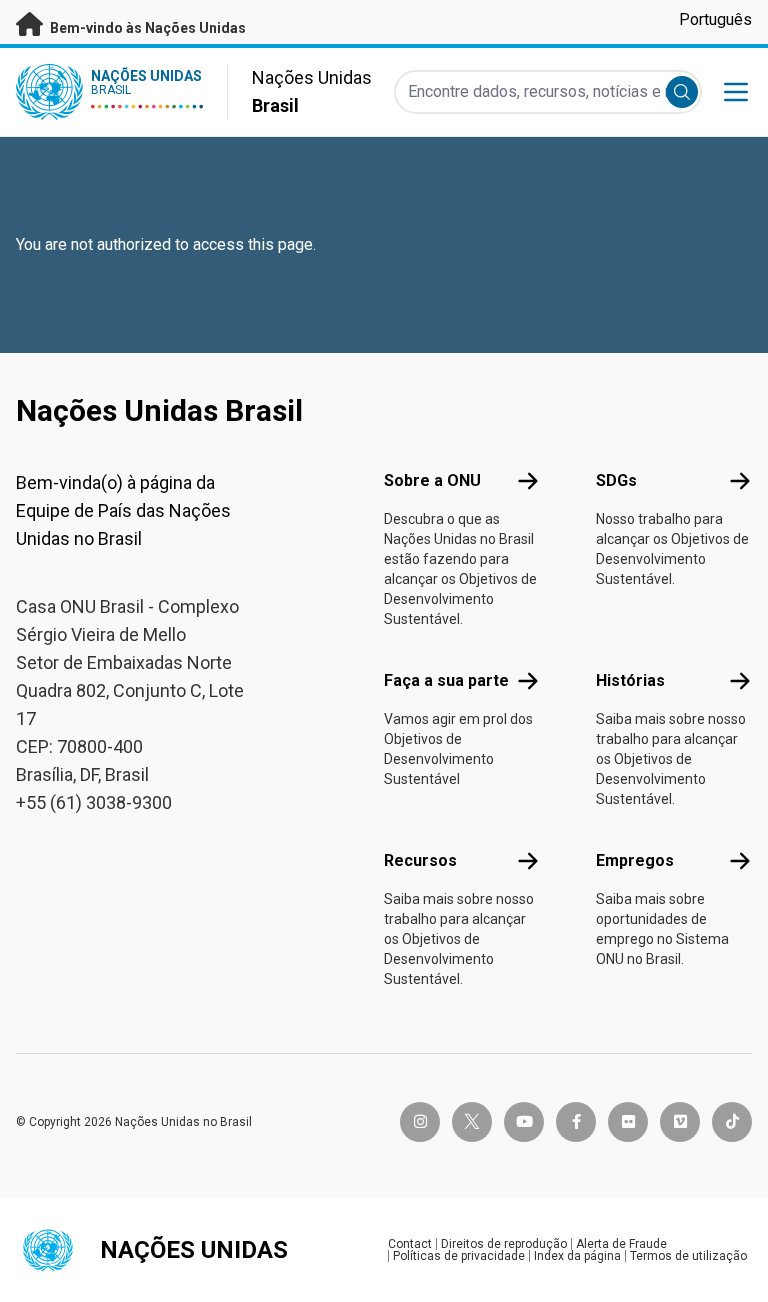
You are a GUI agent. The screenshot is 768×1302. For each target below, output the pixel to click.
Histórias (630, 680)
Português (715, 19)
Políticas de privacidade (459, 1256)
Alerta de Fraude (621, 1244)
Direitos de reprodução (504, 1244)
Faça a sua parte (446, 680)
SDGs (616, 480)
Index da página (577, 1256)
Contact (410, 1244)
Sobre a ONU (432, 480)
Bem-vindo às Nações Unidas (146, 28)
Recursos (420, 860)
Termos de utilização (688, 1256)
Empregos (635, 860)
